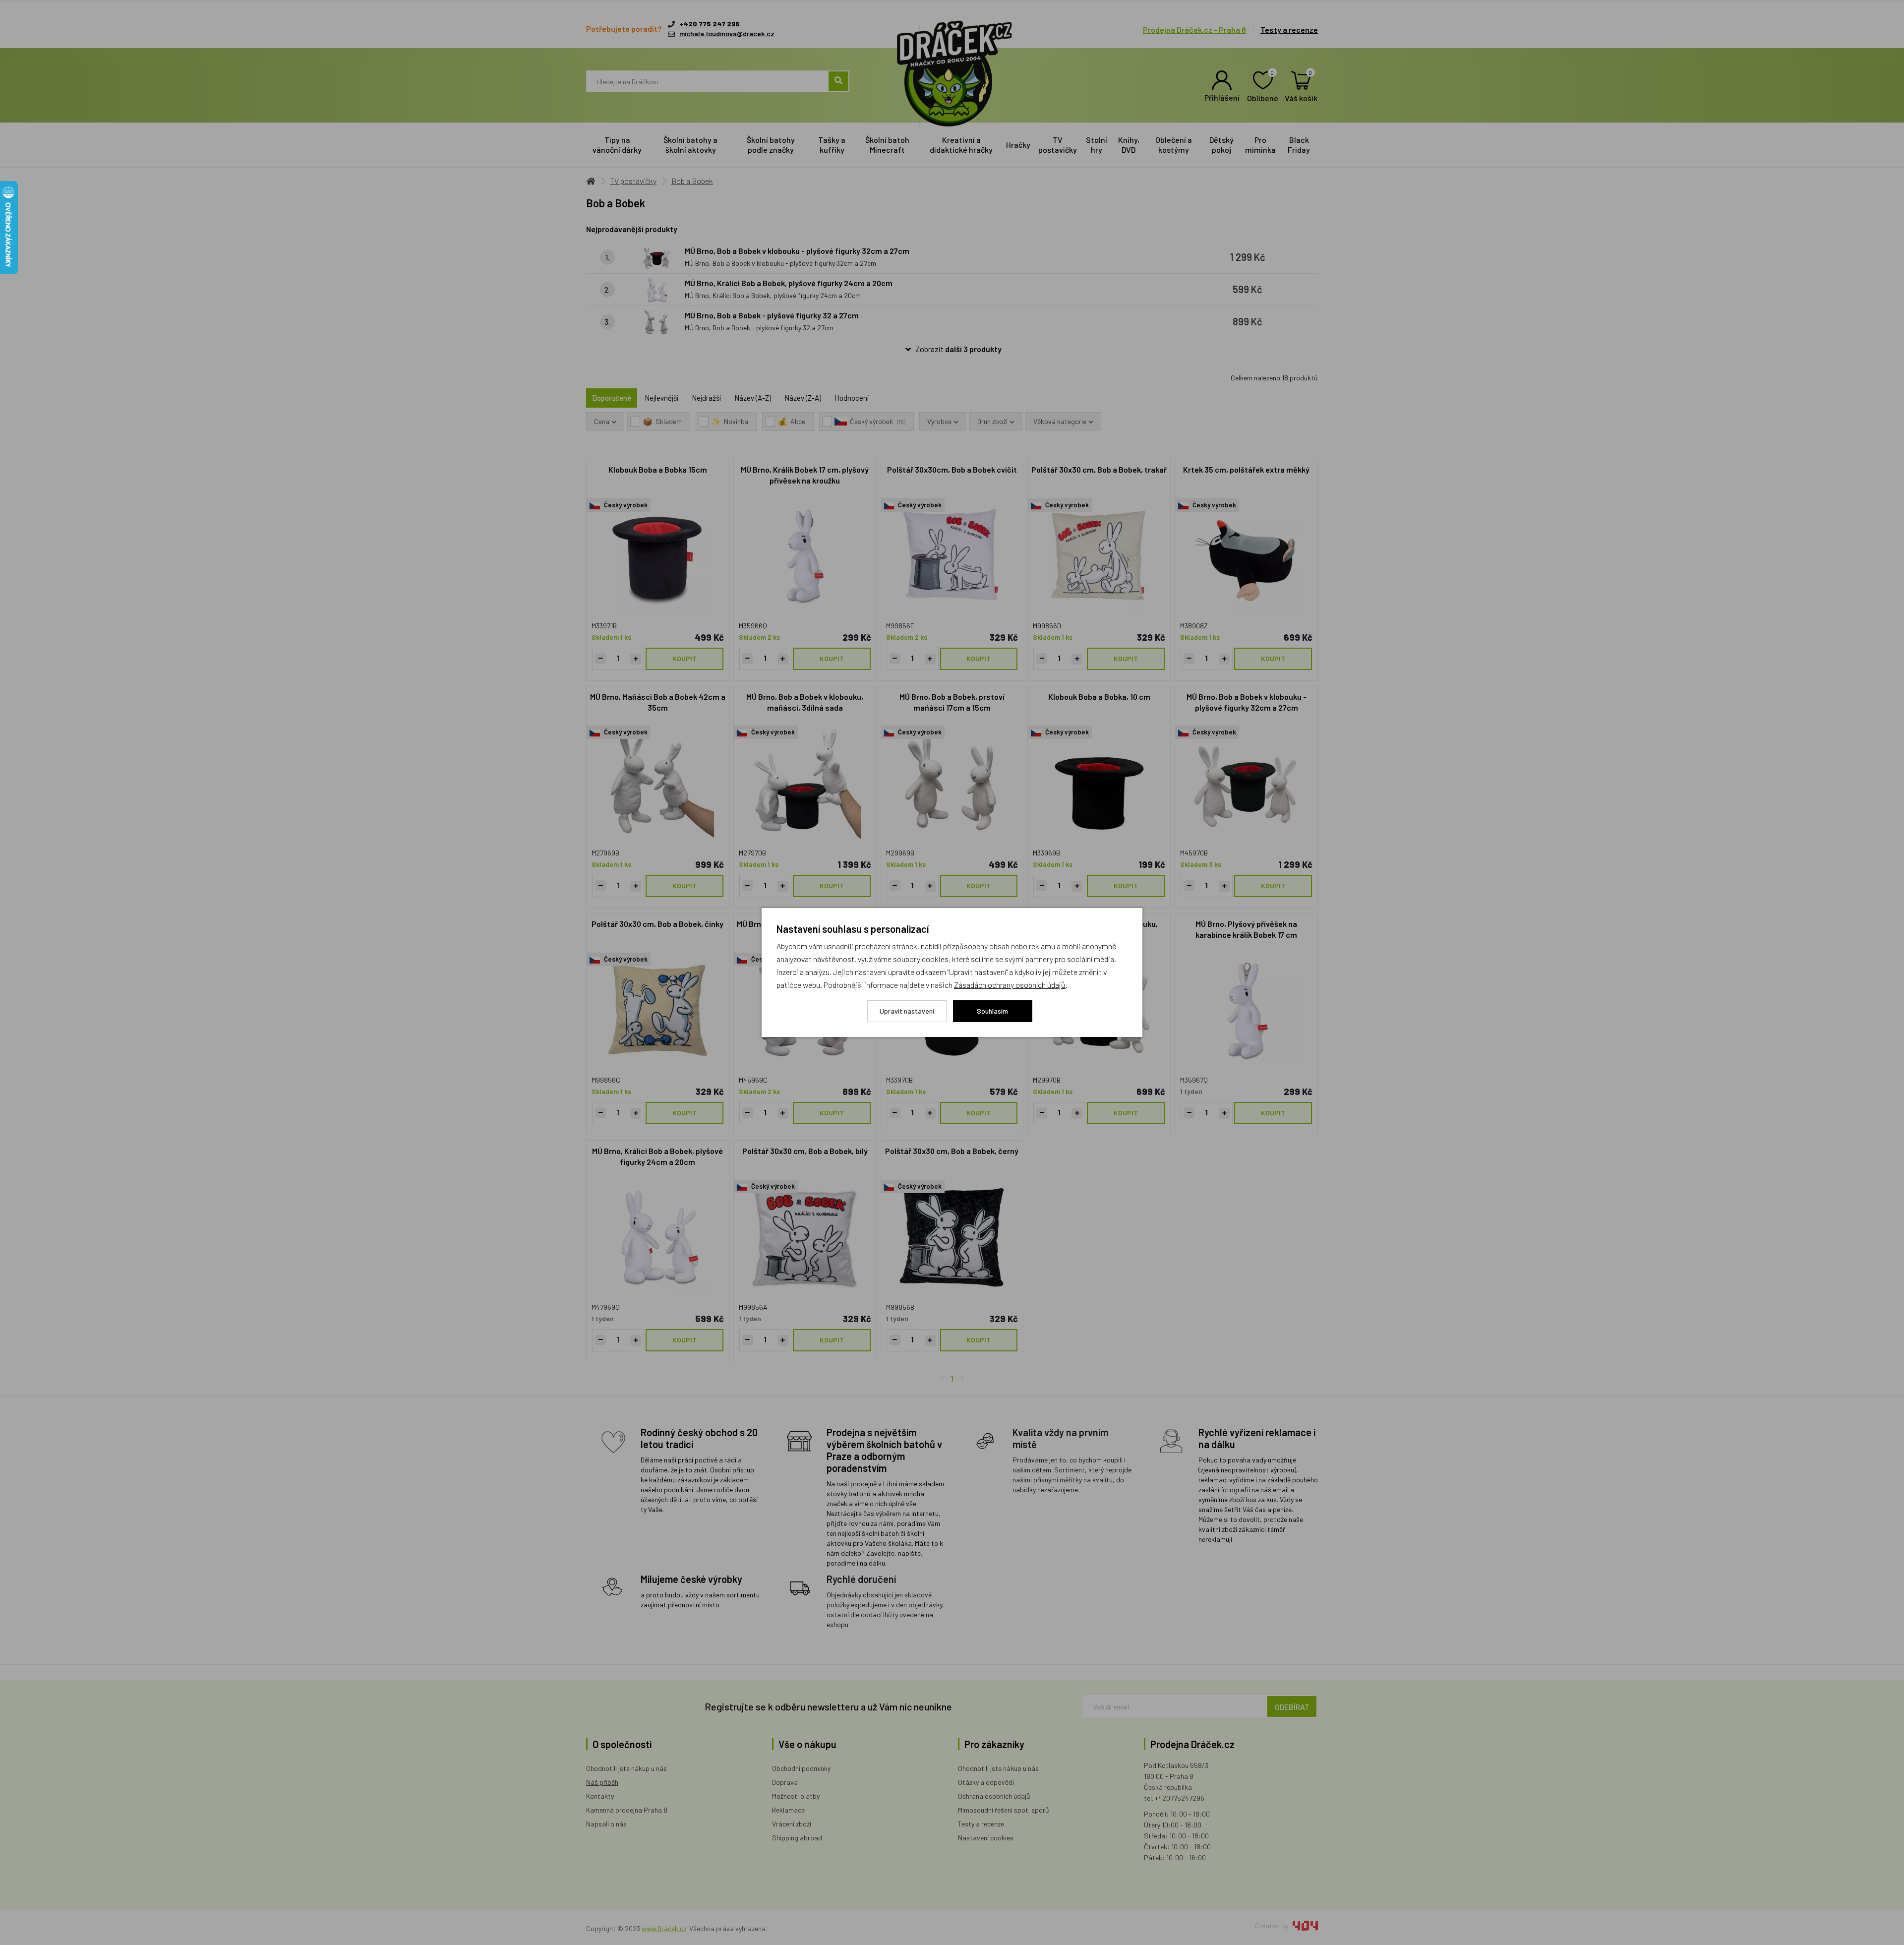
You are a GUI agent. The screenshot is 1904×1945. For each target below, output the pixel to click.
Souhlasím (992, 1011)
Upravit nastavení (907, 1011)
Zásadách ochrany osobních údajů (1010, 985)
